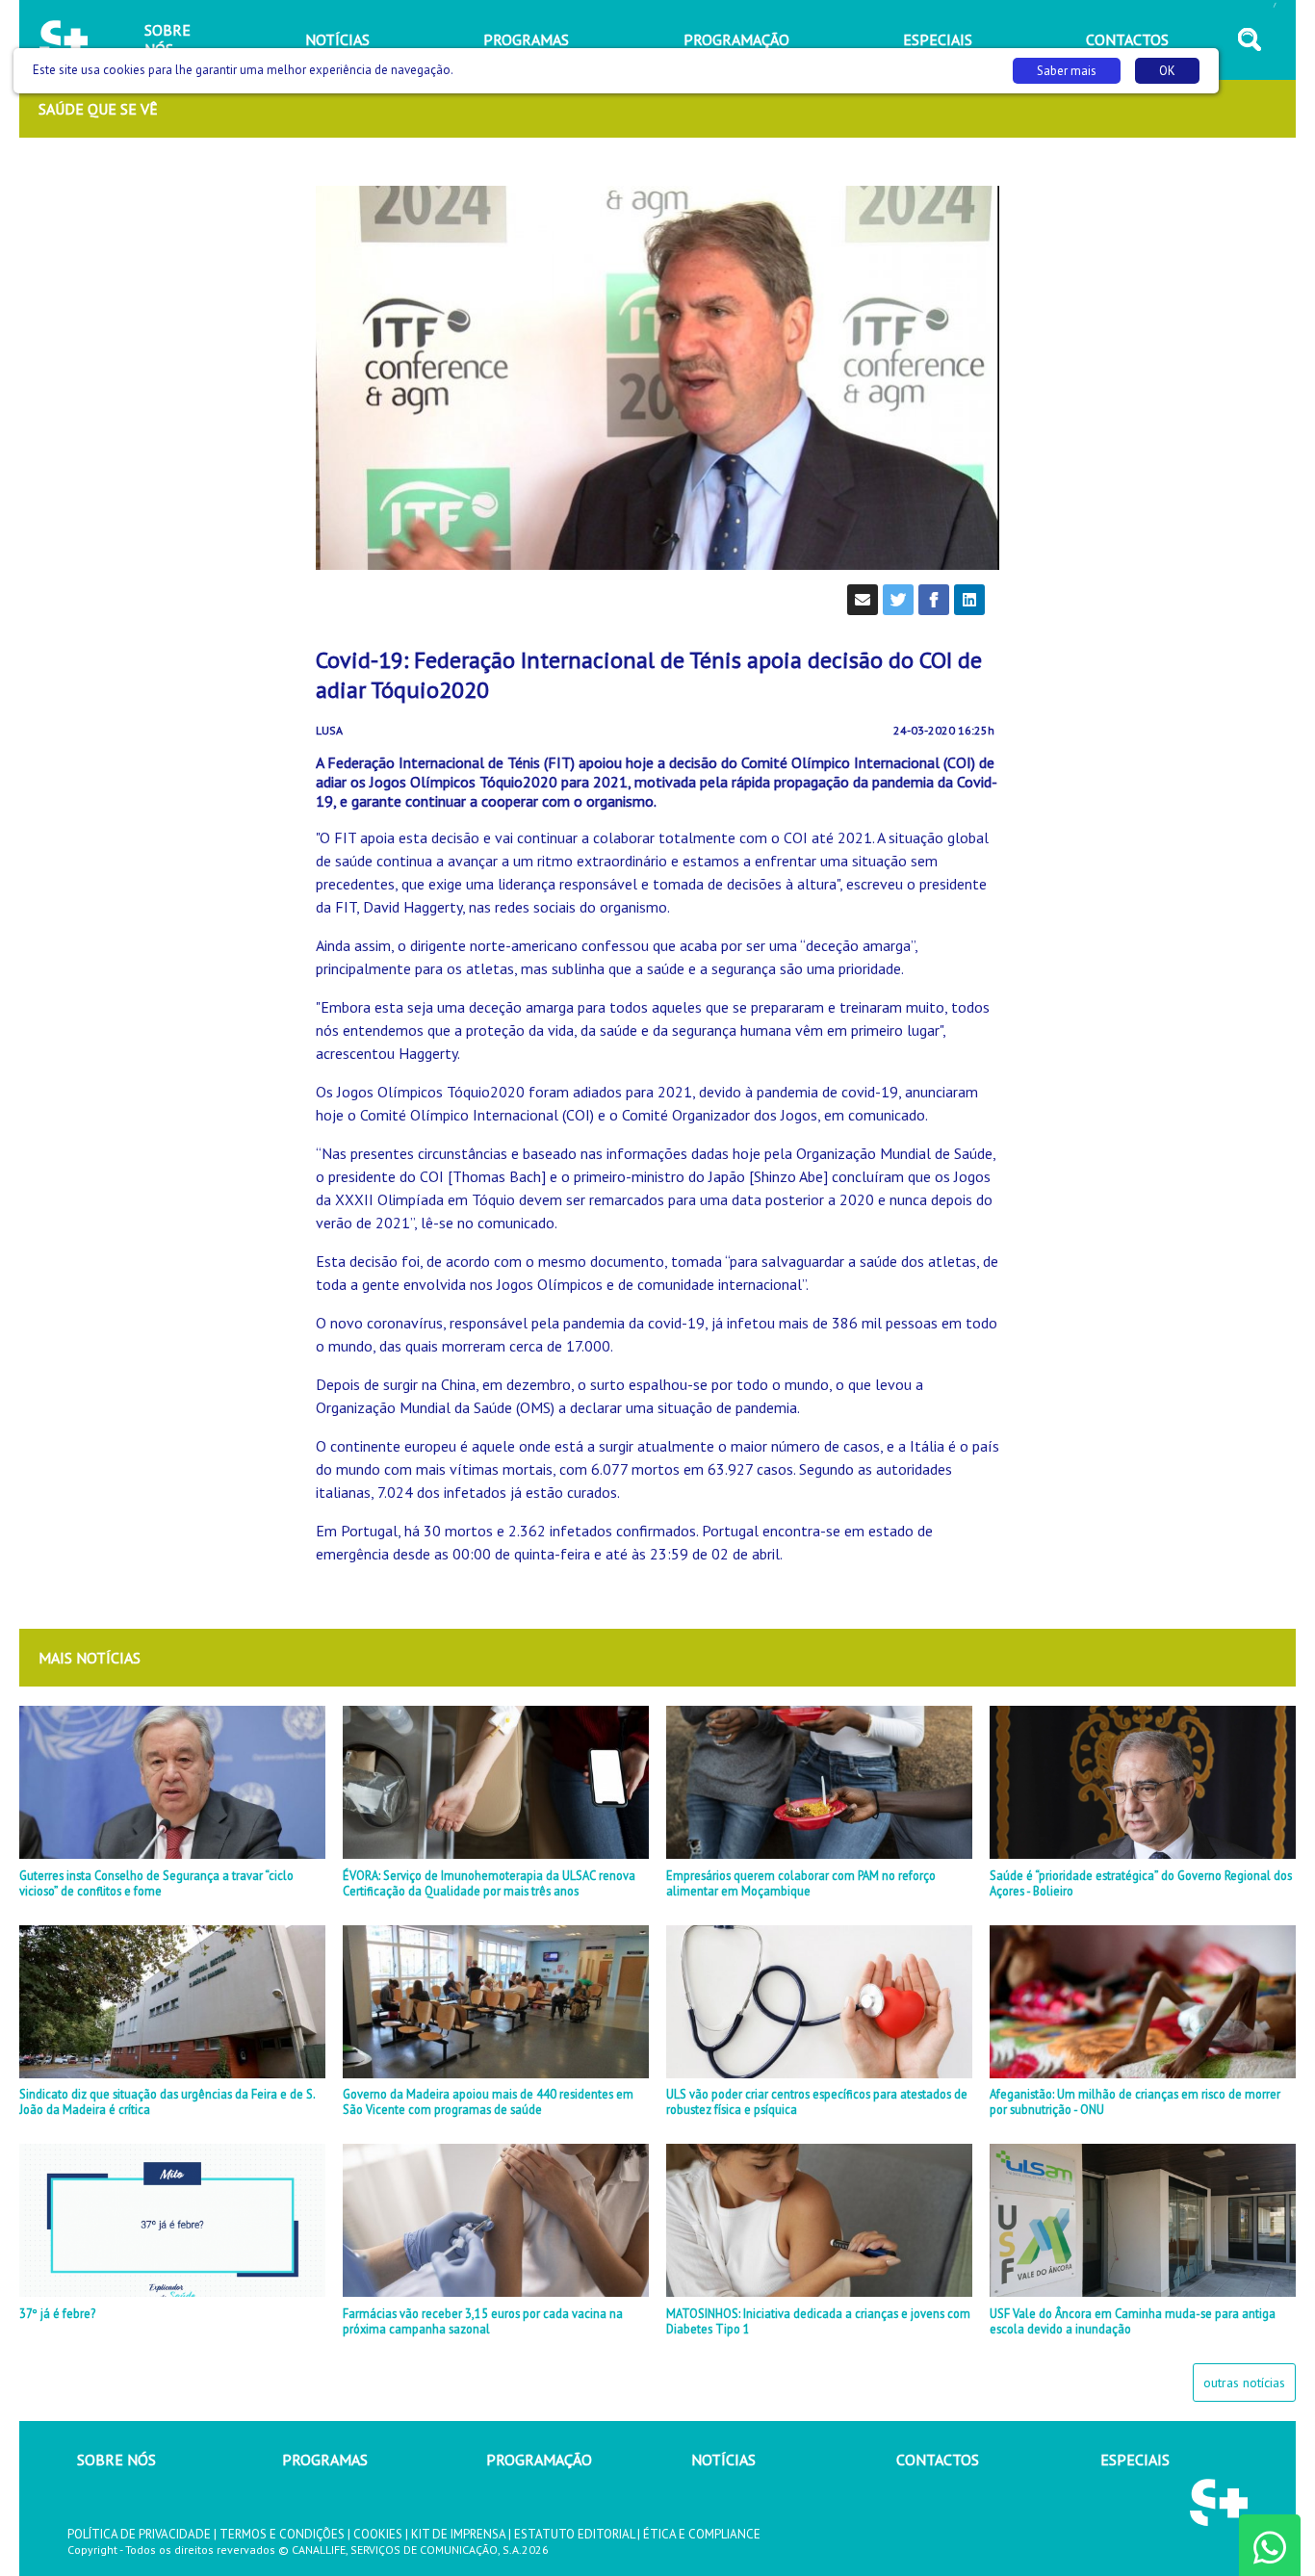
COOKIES (378, 2534)
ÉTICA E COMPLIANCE (702, 2534)
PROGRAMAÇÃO (539, 2460)
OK (1167, 71)
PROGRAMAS (325, 2460)
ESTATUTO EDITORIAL (574, 2534)
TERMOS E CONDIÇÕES (282, 2534)
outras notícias (1244, 2383)
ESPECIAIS (1135, 2460)
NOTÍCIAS (723, 2460)
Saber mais (1067, 71)
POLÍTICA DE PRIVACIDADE (139, 2534)
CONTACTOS (938, 2460)
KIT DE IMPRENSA (458, 2534)
